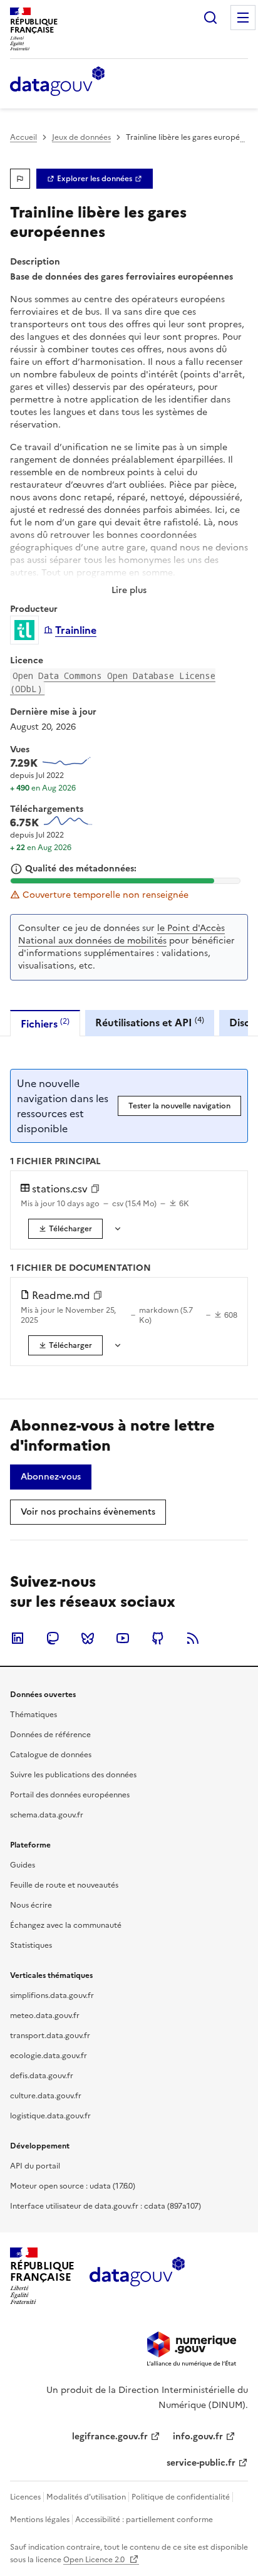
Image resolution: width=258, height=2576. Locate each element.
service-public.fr (201, 2463)
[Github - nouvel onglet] (158, 1638)
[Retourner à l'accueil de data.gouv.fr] (57, 82)
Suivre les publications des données (73, 1775)
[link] (95, 179)
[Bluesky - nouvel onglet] (88, 1638)
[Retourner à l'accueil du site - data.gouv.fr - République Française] (137, 2276)
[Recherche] (210, 18)
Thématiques (34, 1715)
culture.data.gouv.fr (46, 2096)
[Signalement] (20, 179)
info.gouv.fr (198, 2437)
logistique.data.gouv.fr (50, 2116)
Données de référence (50, 1735)
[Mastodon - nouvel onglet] (53, 1638)
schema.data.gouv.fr (47, 1815)
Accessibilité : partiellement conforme (144, 2520)
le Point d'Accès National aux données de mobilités (121, 934)
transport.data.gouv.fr (50, 2036)
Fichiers (45, 1023)
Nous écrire (31, 1905)
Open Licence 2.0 (95, 2560)
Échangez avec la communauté (66, 1925)
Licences (25, 2497)
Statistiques (31, 1945)
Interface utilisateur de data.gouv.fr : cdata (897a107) (106, 2206)
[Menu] (243, 18)
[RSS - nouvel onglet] (193, 1638)
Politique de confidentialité (181, 2497)
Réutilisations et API (150, 1022)
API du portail (35, 2166)
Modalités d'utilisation (86, 2497)
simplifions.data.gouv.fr (52, 1995)
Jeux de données (81, 137)
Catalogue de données (51, 1755)
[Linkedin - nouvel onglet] (18, 1638)
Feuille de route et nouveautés (64, 1885)
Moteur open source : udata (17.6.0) (73, 2186)
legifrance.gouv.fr (110, 2437)
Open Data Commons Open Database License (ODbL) (113, 682)
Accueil (23, 137)
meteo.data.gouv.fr (45, 2016)
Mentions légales (40, 2520)
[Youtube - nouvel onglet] (123, 1638)
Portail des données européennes (70, 1795)
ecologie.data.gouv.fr (49, 2056)
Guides (23, 1865)
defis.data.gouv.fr (42, 2076)
